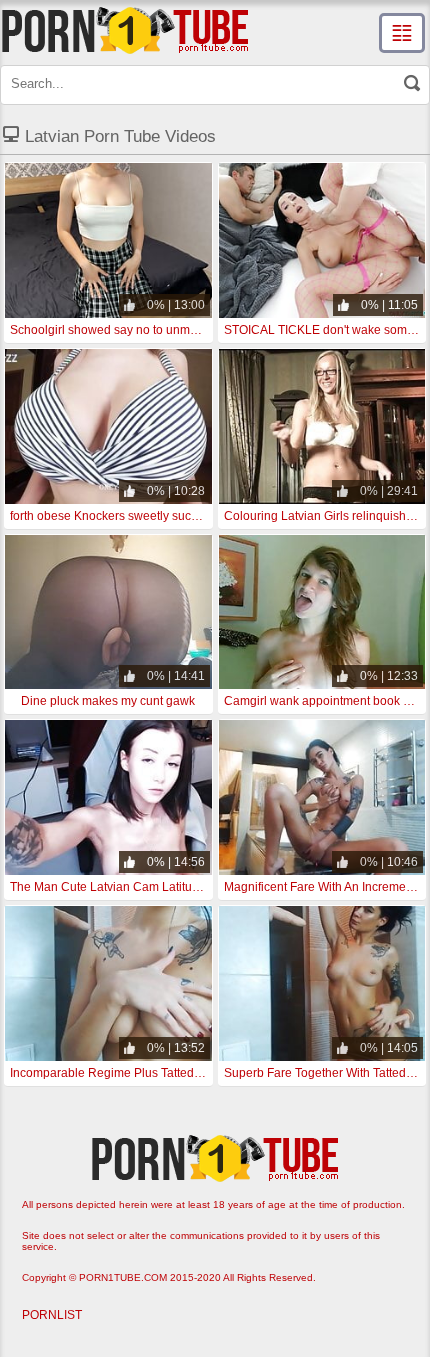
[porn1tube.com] (125, 30)
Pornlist (52, 1315)
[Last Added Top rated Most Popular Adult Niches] (402, 33)
